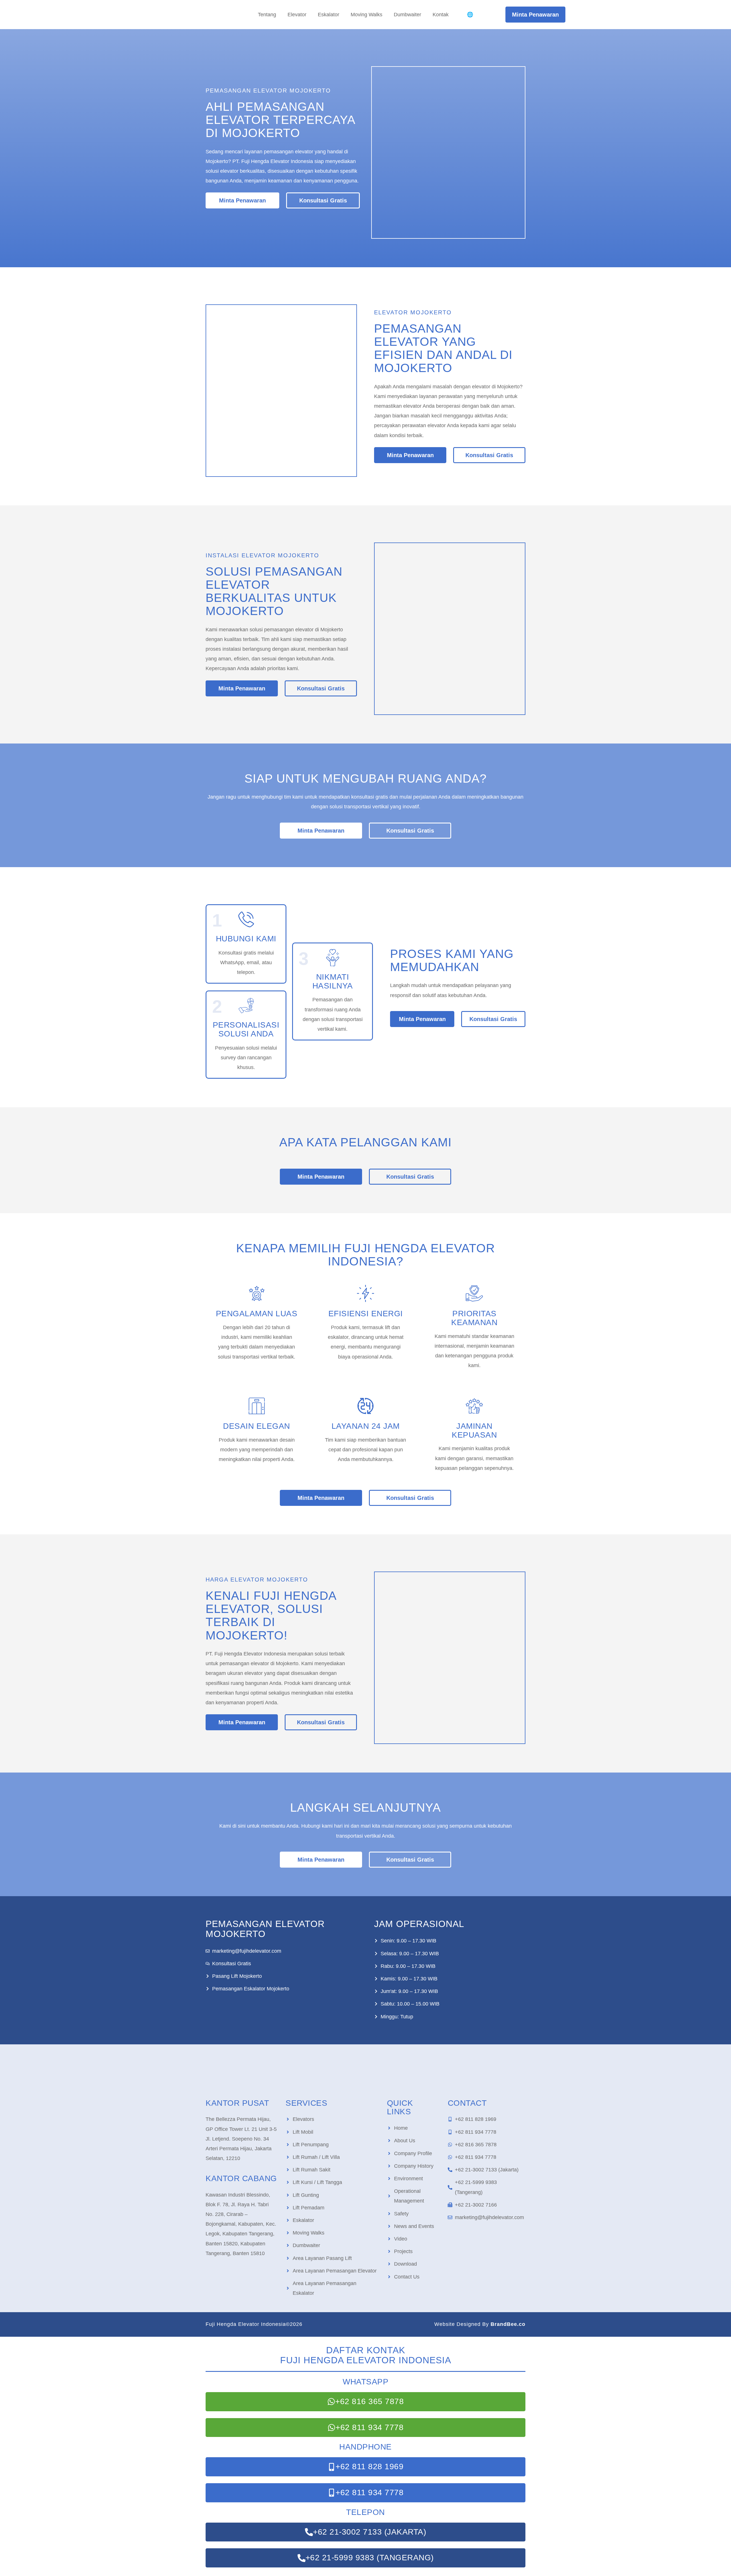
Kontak (441, 15)
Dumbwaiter (407, 15)
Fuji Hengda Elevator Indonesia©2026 (254, 2324)
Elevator (297, 15)
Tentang (267, 15)
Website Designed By (480, 2324)
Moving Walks (366, 15)
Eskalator (329, 15)
